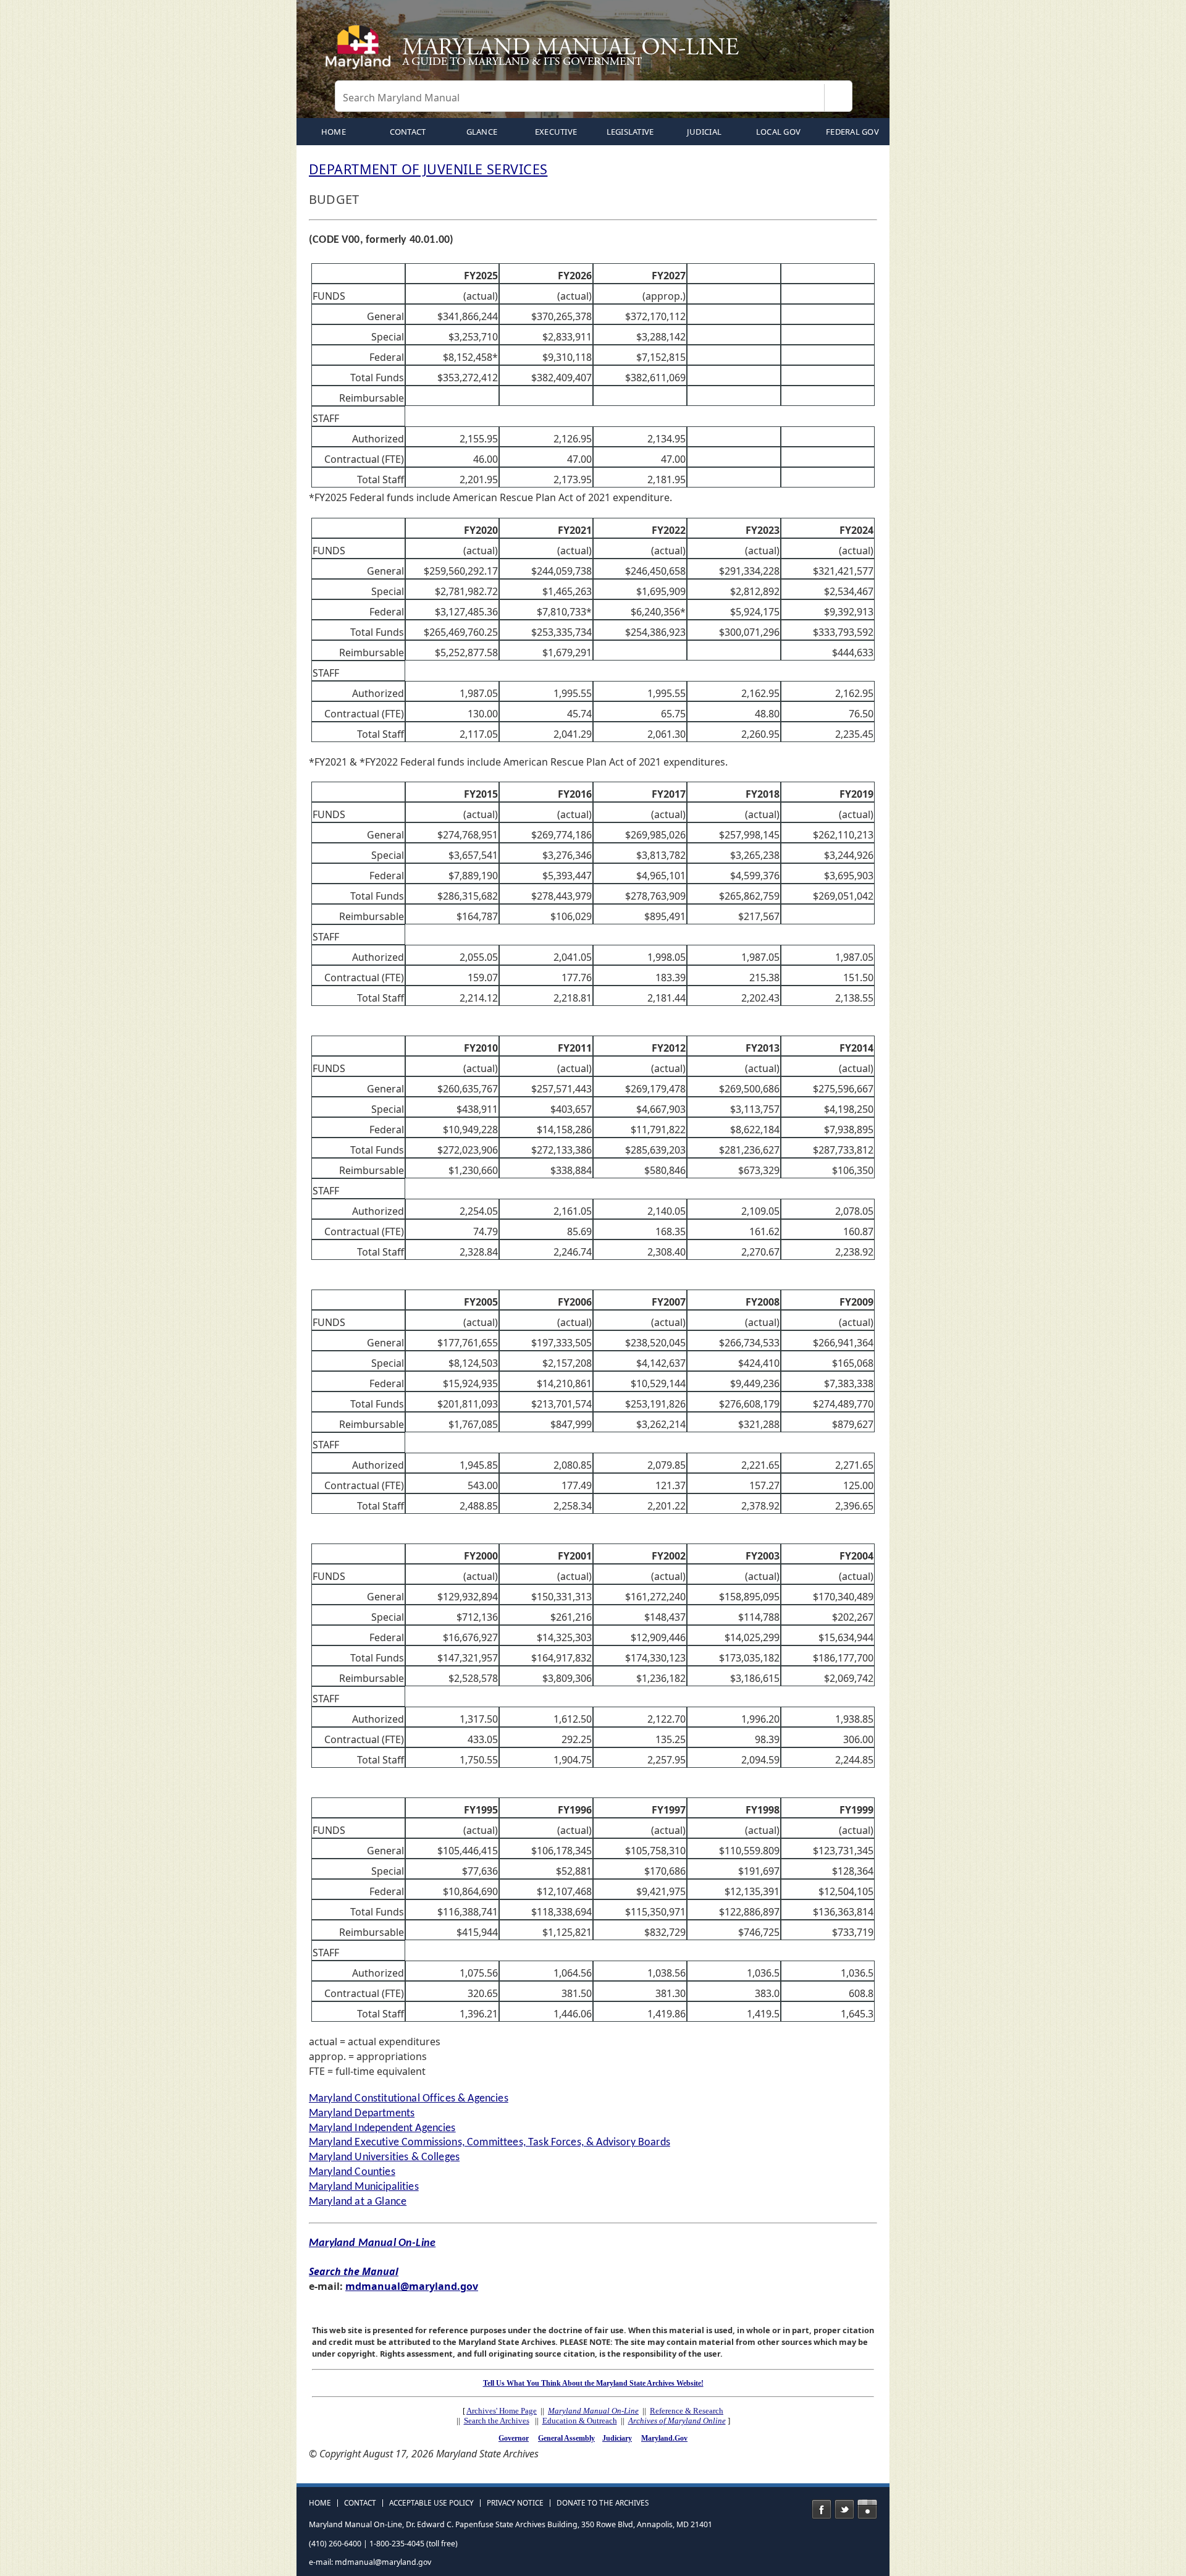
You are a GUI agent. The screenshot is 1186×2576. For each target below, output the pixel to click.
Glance (482, 132)
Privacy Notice (515, 2503)
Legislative (630, 132)
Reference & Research (687, 2411)
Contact (408, 132)
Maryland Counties (352, 2172)
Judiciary (617, 2438)
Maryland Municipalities (364, 2187)
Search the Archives (497, 2421)
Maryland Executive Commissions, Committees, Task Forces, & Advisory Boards (490, 2143)
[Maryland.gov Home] (361, 53)
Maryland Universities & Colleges (384, 2157)
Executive (556, 132)
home (334, 132)
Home (320, 2503)
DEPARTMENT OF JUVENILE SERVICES (428, 169)
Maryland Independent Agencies (382, 2128)
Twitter (844, 2509)
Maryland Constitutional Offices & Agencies (409, 2099)
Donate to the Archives (603, 2503)
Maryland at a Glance (358, 2202)
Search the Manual (354, 2271)
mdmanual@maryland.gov (412, 2286)
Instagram (867, 2509)
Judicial (704, 132)
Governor (514, 2438)
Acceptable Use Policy (431, 2503)
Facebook (822, 2509)
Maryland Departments (362, 2114)
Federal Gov (852, 132)
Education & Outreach (580, 2421)
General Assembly (566, 2438)
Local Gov (778, 132)
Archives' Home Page (502, 2411)
